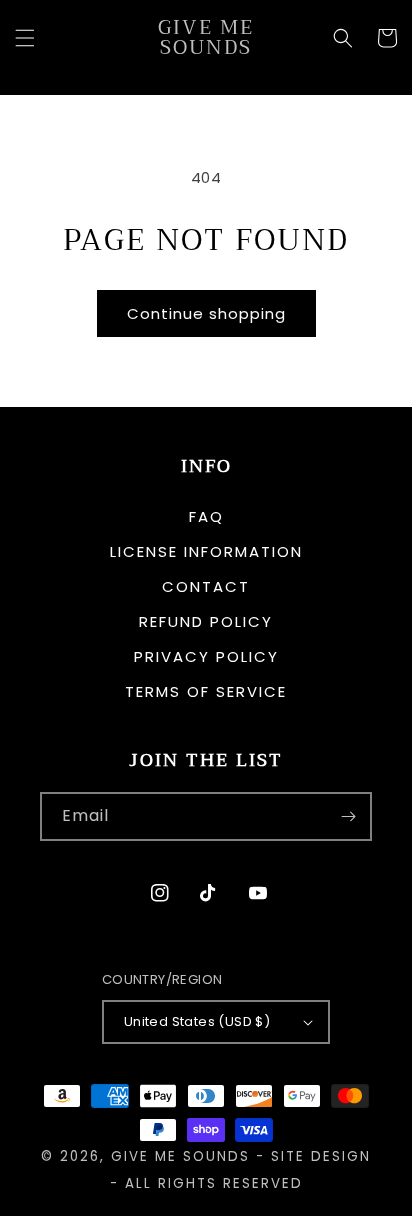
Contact (206, 586)
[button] (25, 38)
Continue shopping (206, 313)
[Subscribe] (348, 816)
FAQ (206, 516)
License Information (206, 551)
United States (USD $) (197, 1021)
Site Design (321, 1156)
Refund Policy (206, 621)
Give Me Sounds (180, 1156)
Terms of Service (206, 691)
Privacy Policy (206, 656)
